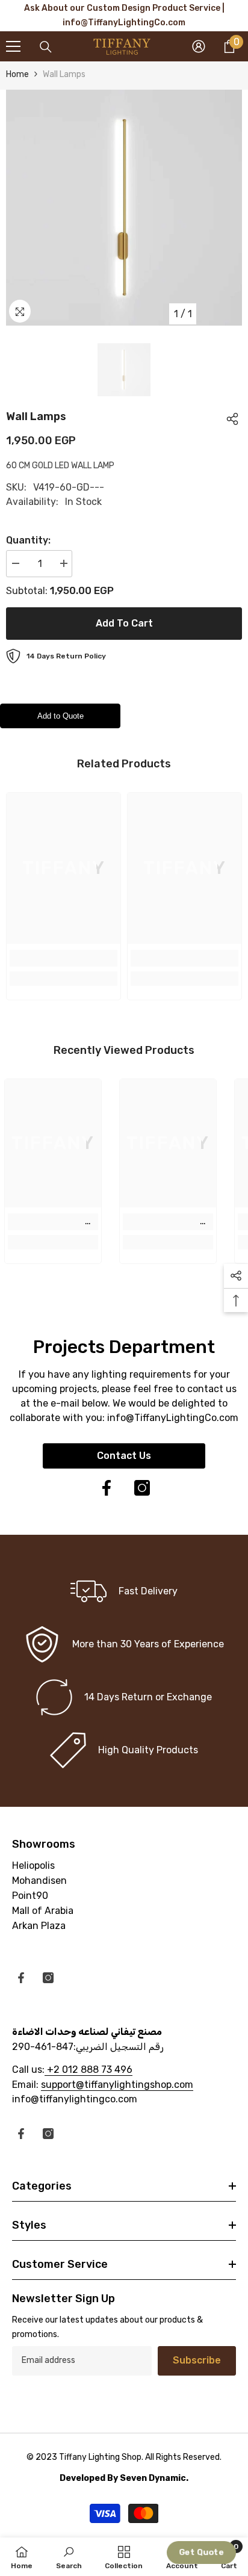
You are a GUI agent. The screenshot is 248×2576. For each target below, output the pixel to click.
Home (17, 74)
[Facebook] (107, 1488)
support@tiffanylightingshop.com (117, 2085)
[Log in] (199, 46)
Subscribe (197, 2360)
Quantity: (28, 540)
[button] (202, 2553)
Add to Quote (60, 716)
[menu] (13, 46)
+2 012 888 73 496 (88, 2070)
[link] (64, 958)
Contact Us (124, 1456)
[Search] (46, 47)
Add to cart (124, 623)
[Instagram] (142, 1488)
